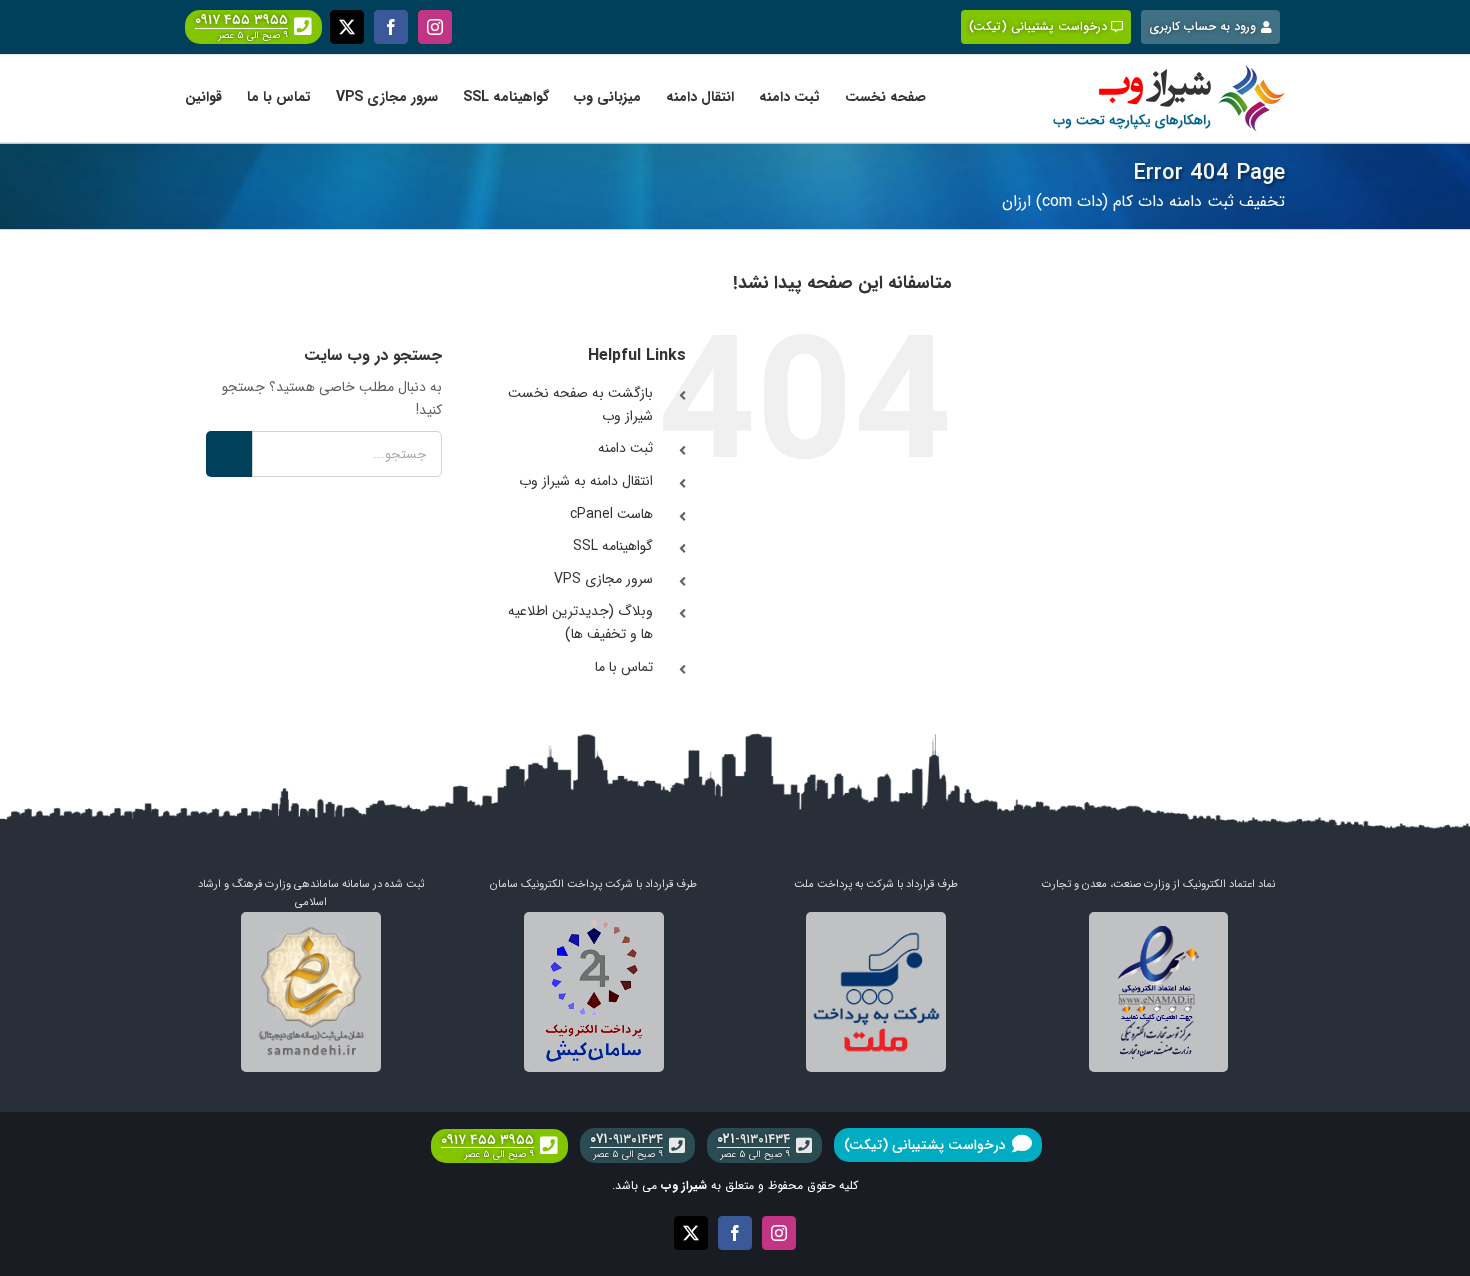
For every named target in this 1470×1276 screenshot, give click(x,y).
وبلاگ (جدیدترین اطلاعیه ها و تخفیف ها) (580, 622)
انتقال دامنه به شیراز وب (586, 481)
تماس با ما (624, 667)
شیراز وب (684, 1185)
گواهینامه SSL (613, 546)
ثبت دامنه (625, 448)
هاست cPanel (611, 514)
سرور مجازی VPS (603, 579)
